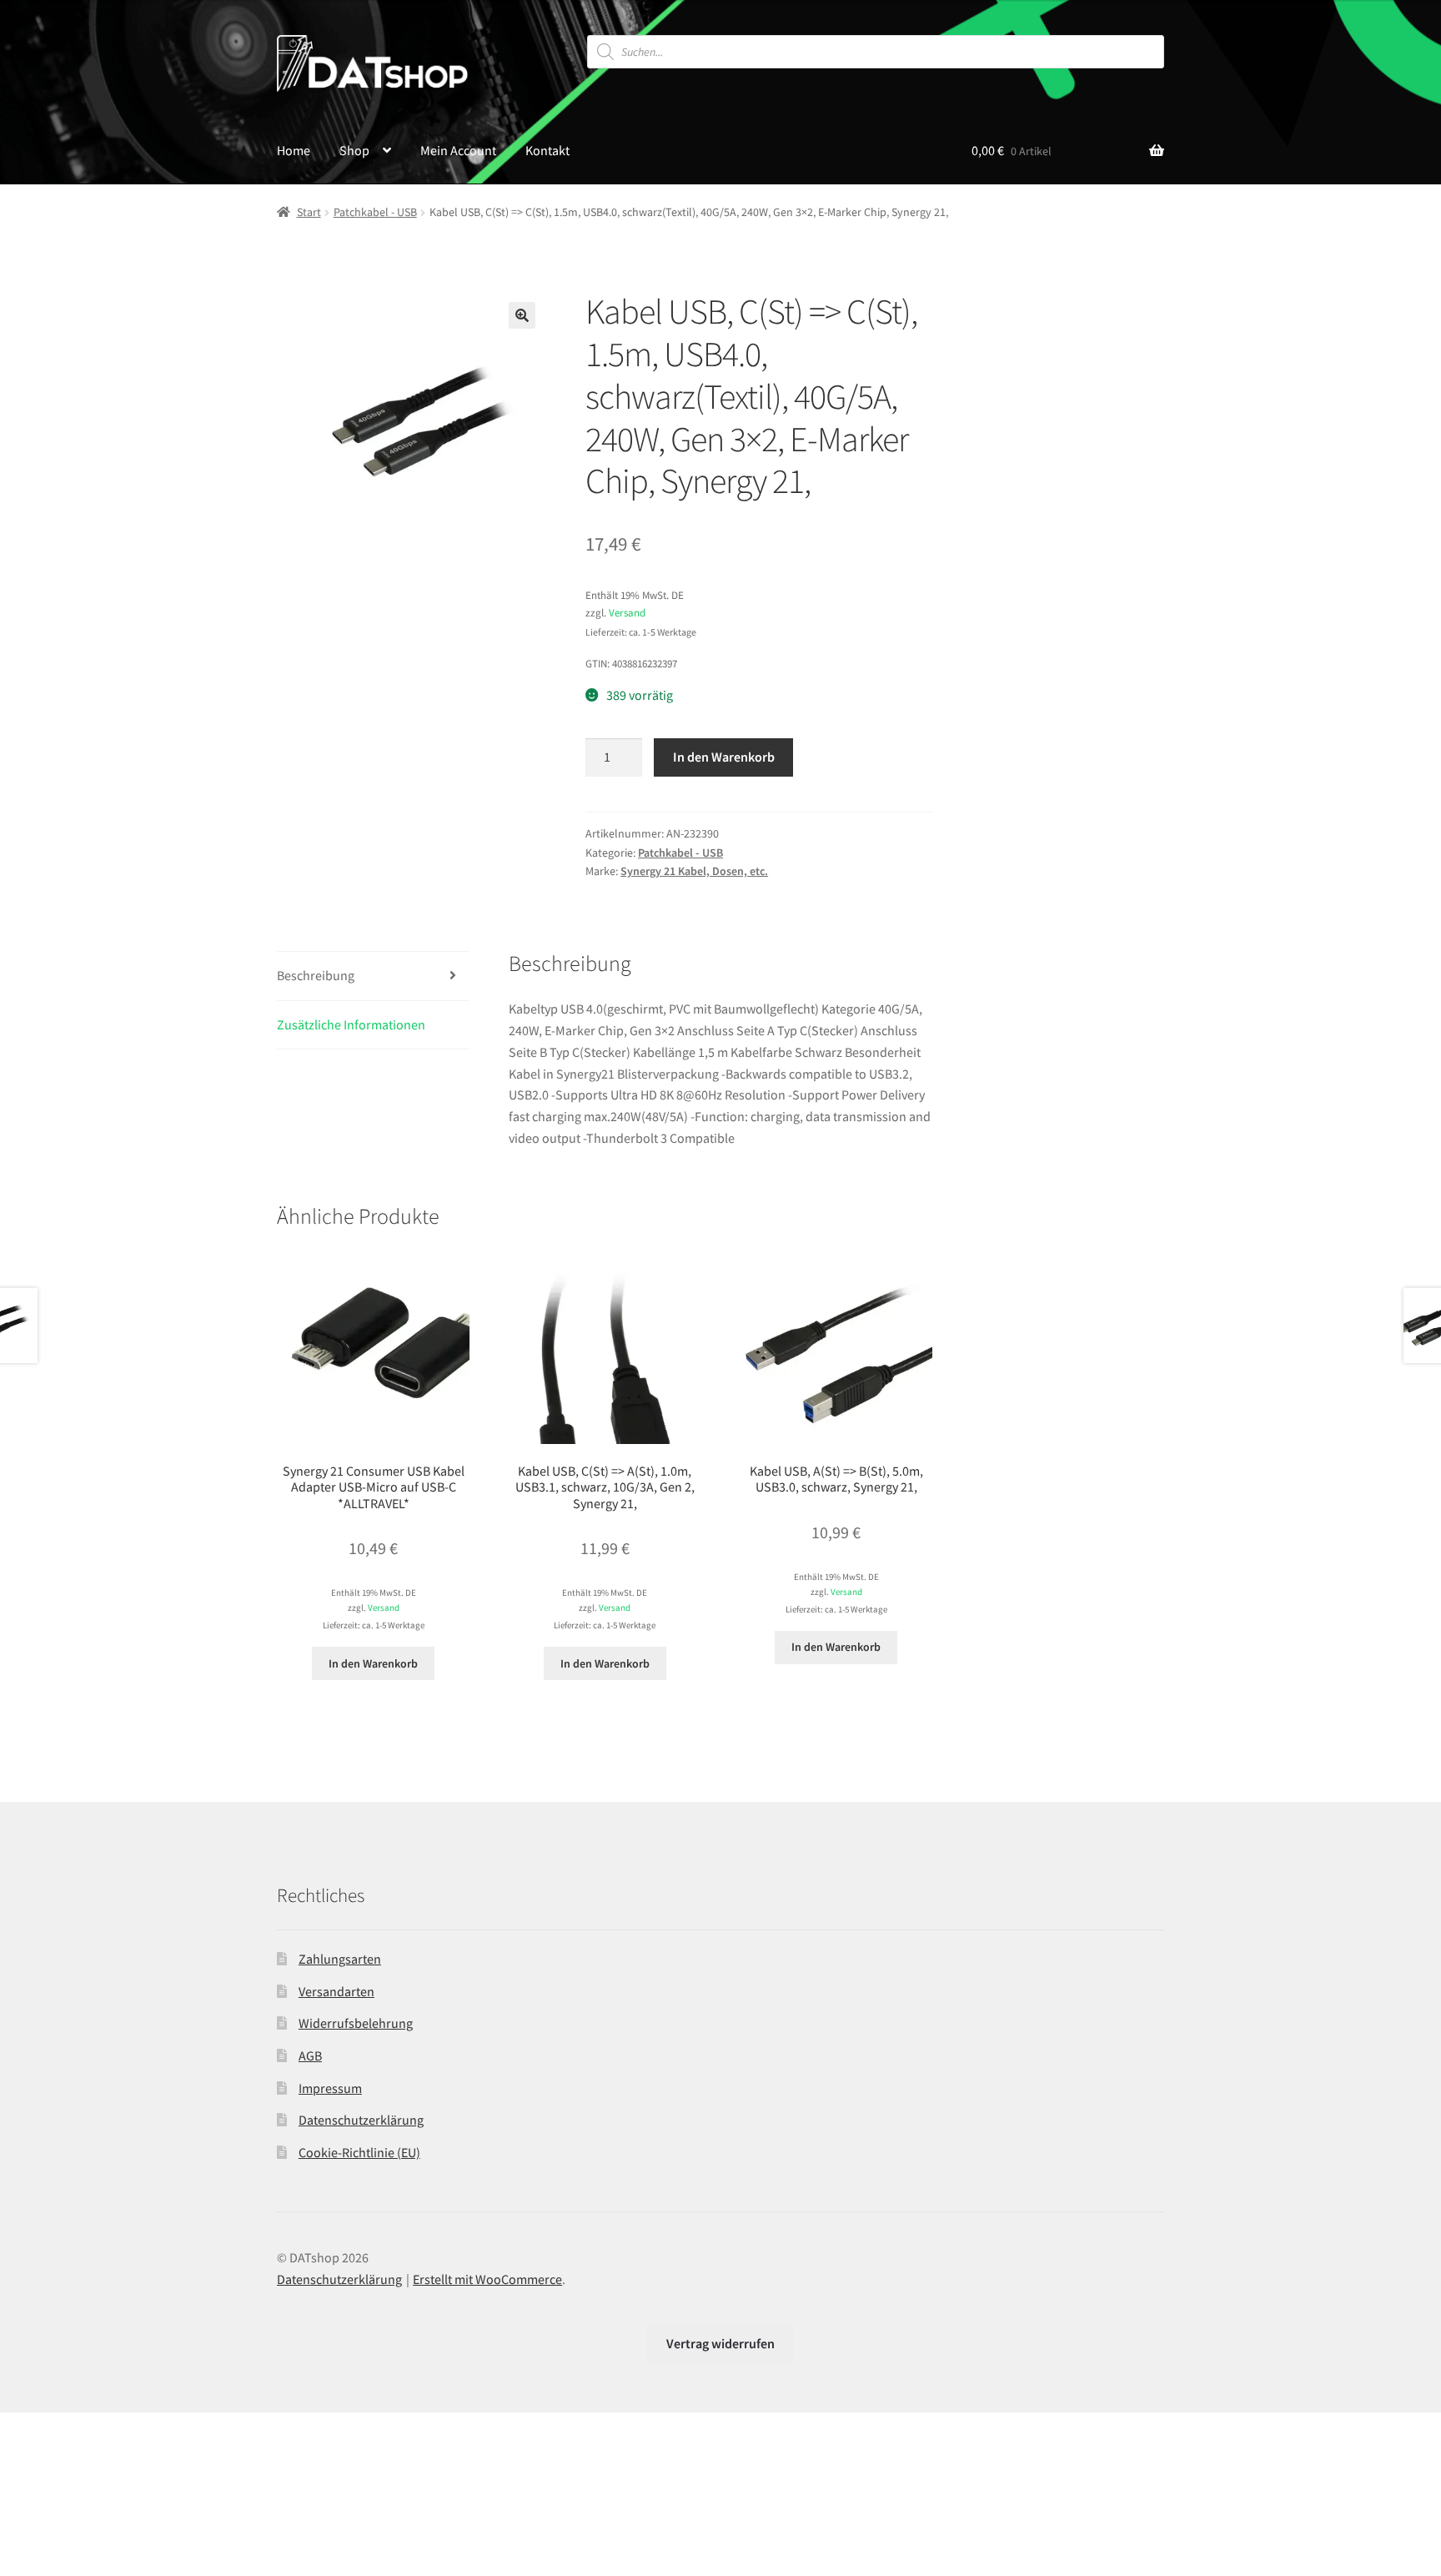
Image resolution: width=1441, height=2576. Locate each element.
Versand (627, 612)
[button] (522, 315)
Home (294, 150)
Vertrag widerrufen (720, 2343)
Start (309, 212)
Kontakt (547, 150)
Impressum (330, 2088)
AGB (310, 2055)
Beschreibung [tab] (316, 975)
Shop (354, 150)
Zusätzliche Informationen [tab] (351, 1024)
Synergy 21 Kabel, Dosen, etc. (694, 871)
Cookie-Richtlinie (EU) (359, 2152)
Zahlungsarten (340, 1959)
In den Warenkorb (724, 757)
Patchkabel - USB (375, 212)
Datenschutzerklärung (361, 2120)
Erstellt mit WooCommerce (487, 2279)
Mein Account (458, 150)
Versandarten (336, 1991)
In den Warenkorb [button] (373, 1663)
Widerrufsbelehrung (356, 2023)
